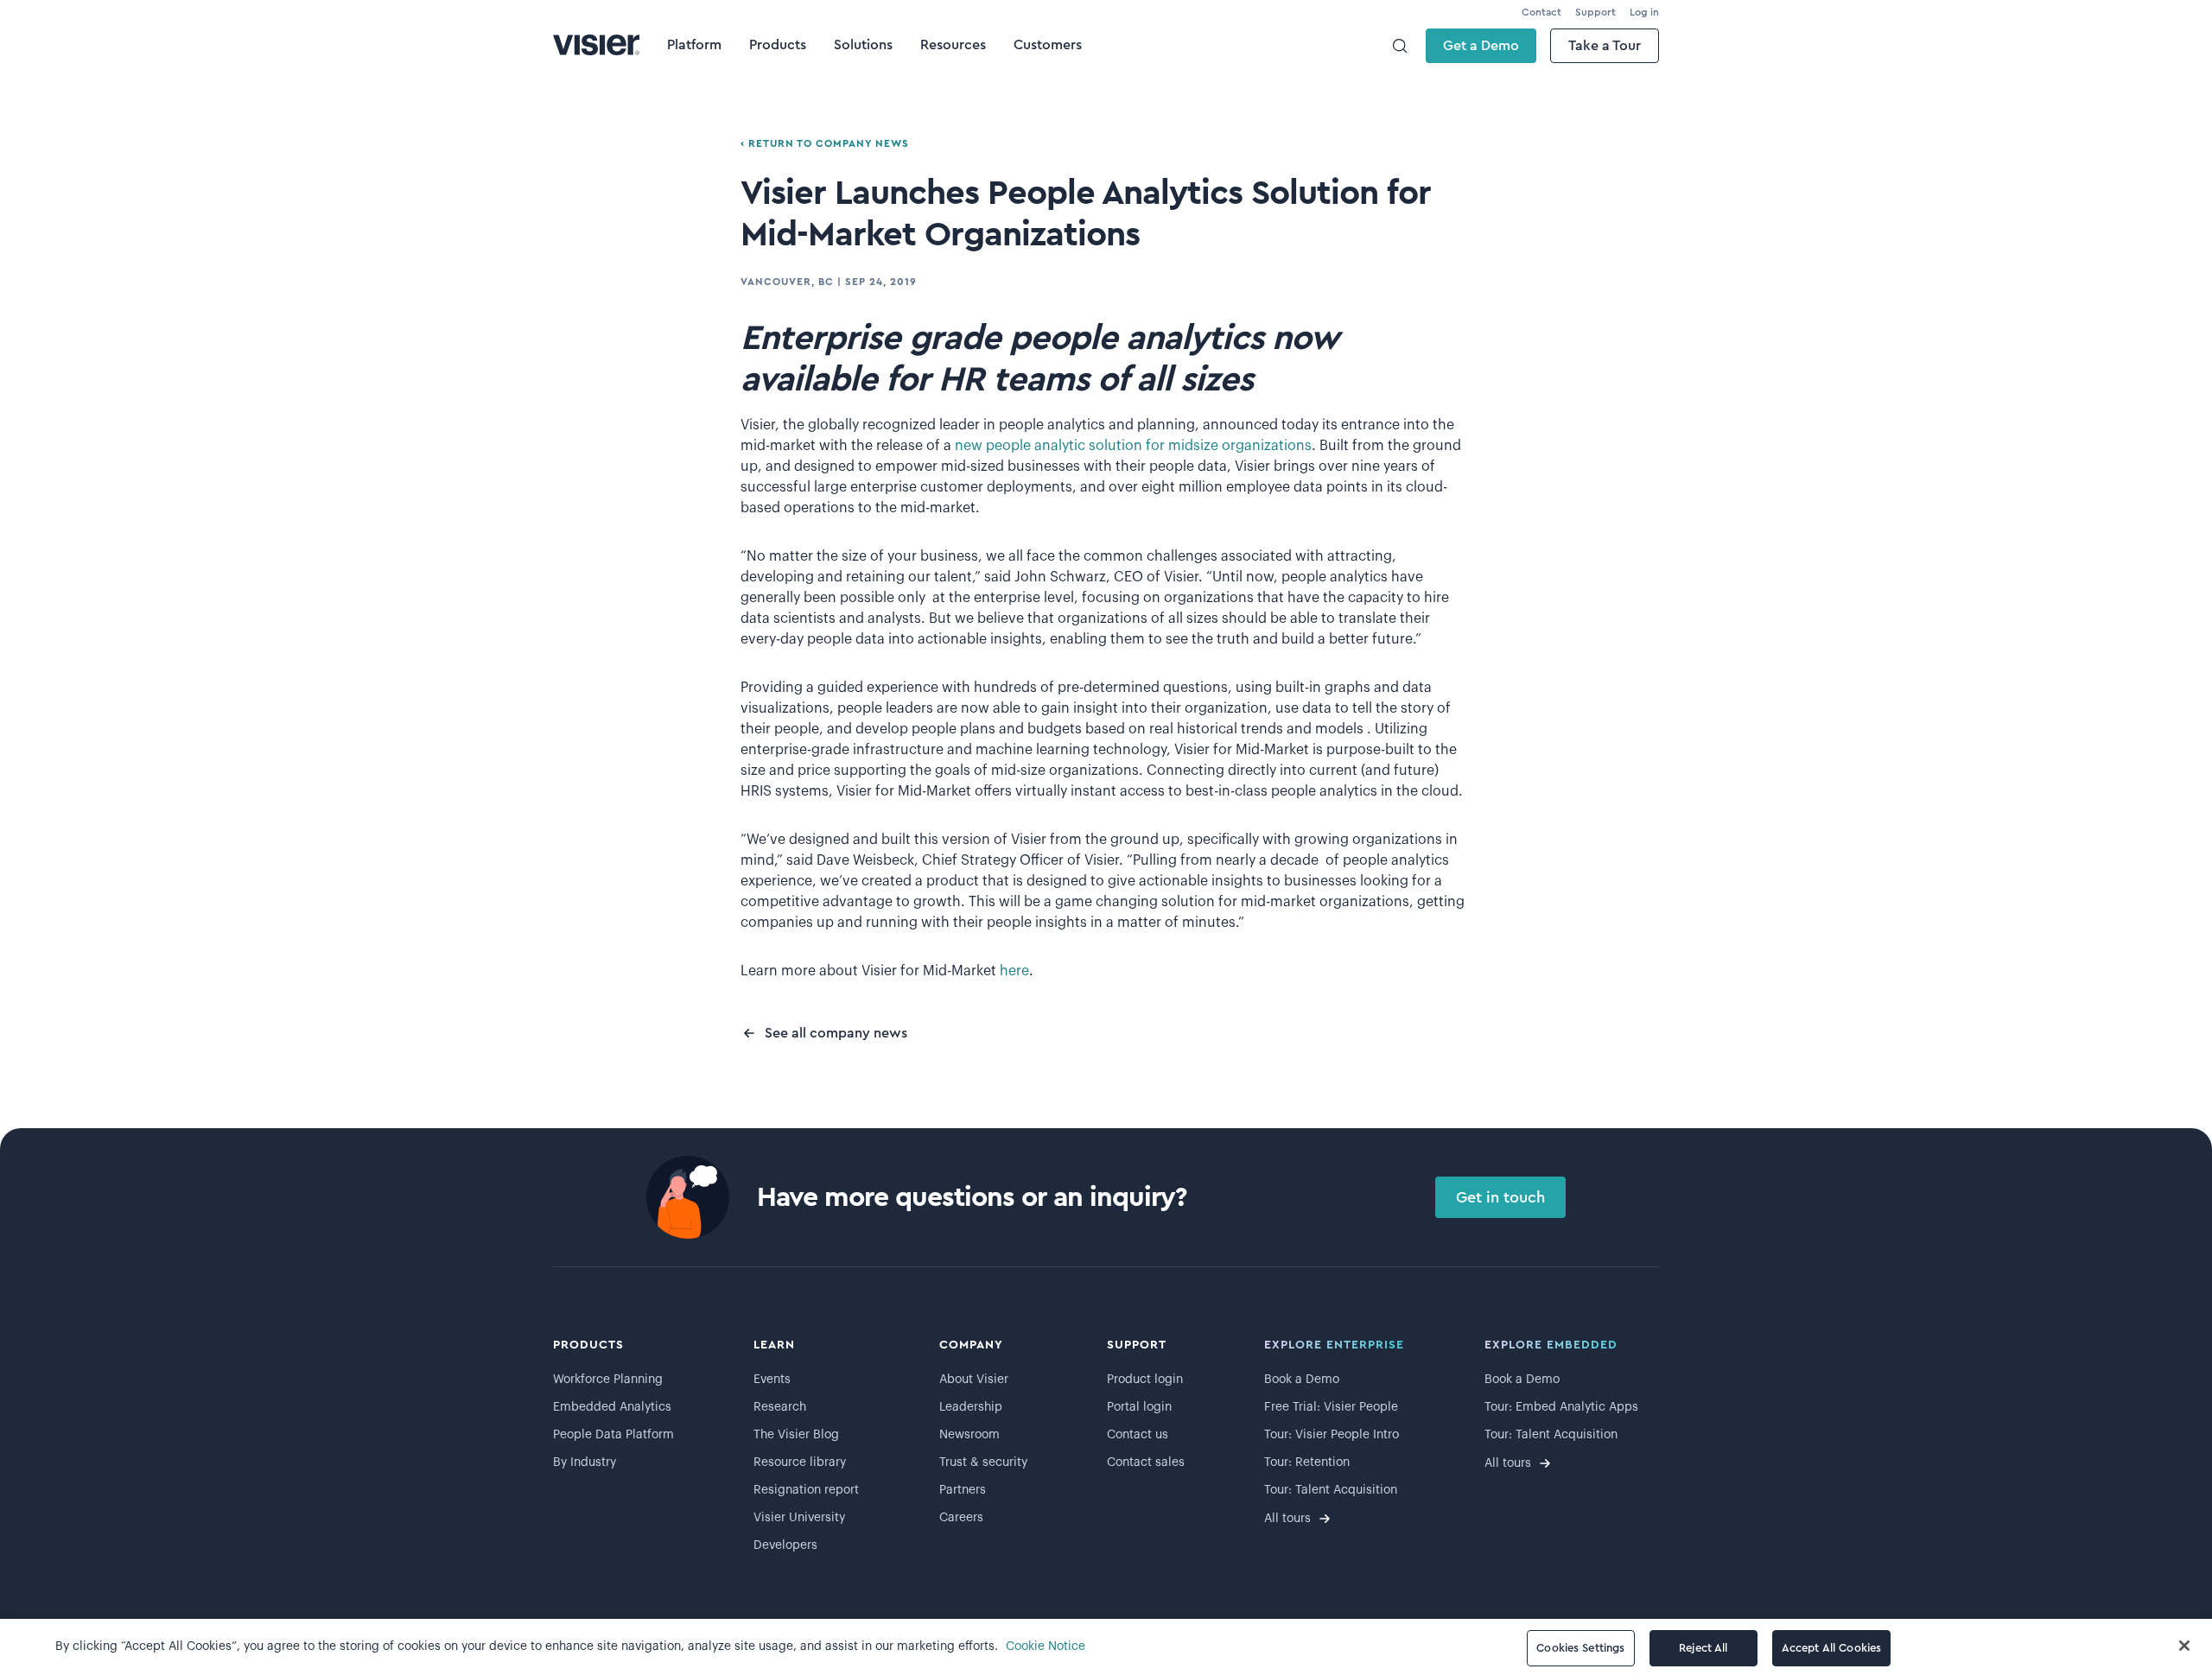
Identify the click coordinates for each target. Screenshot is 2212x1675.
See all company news (836, 1033)
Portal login (1139, 1407)
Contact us (1138, 1435)
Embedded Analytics (612, 1407)
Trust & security (983, 1462)
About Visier (974, 1380)
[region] (1106, 1647)
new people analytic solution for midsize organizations (1133, 446)
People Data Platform (613, 1435)
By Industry (585, 1462)
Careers (961, 1518)
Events (772, 1380)
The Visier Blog (796, 1435)
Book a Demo (1302, 1380)
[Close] (2184, 1646)
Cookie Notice (1046, 1646)
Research (780, 1407)
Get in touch (1500, 1197)
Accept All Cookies (1831, 1648)
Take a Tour (1605, 46)
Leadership (971, 1407)
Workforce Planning (608, 1380)
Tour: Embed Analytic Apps (1561, 1407)
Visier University (799, 1518)
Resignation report (806, 1490)
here (1014, 971)
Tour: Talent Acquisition (1331, 1490)
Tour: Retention (1307, 1462)
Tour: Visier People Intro (1332, 1435)
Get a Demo (1481, 46)
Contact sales (1146, 1462)
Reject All (1703, 1648)
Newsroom (969, 1435)
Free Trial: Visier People (1331, 1407)
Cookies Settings (1580, 1648)
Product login (1145, 1380)
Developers (785, 1545)
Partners (963, 1490)
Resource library (800, 1462)
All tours (1287, 1519)
